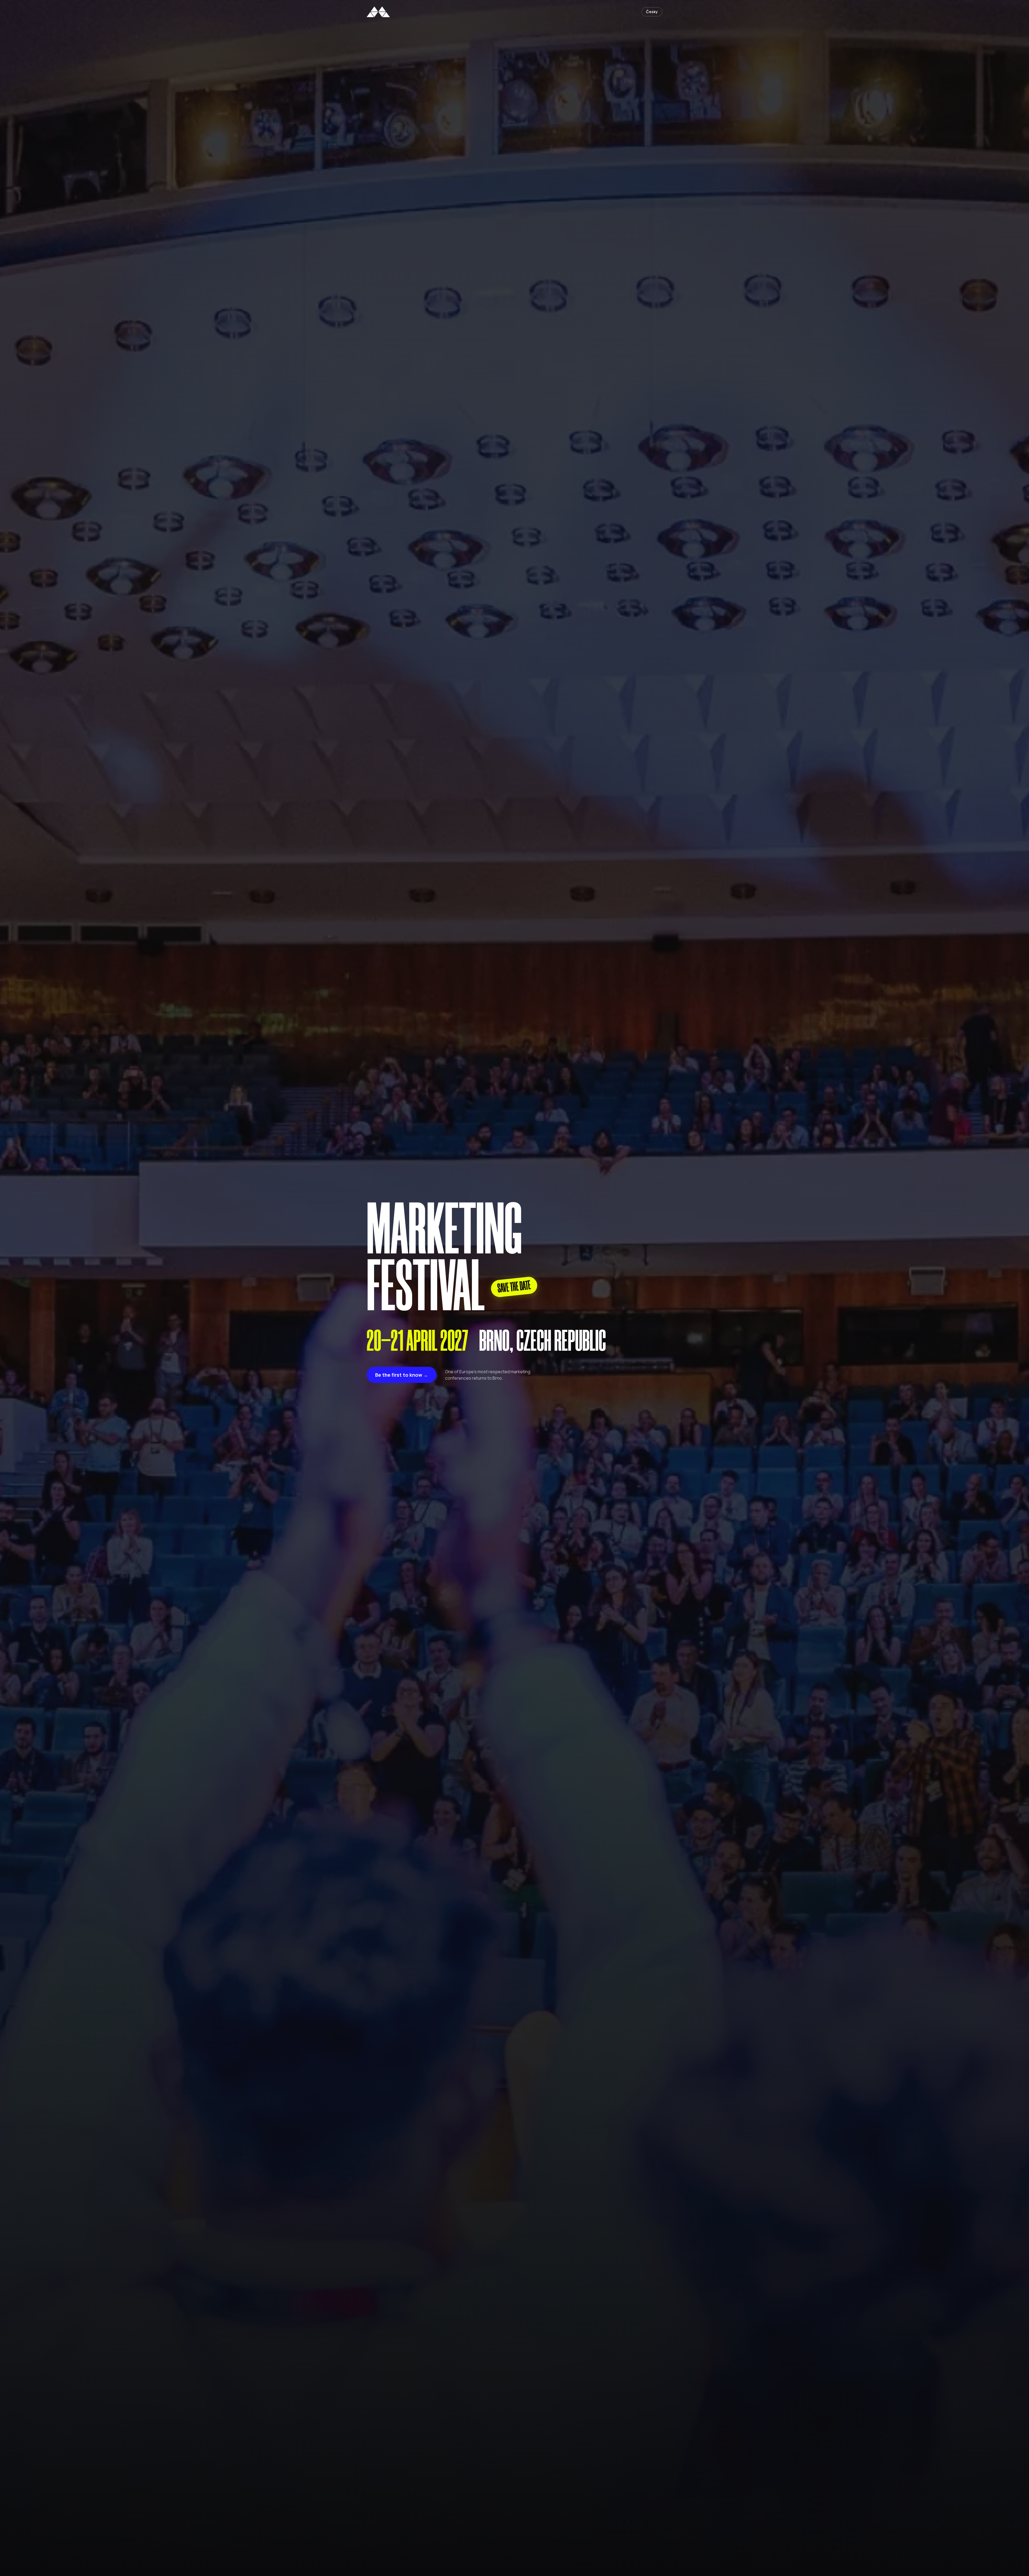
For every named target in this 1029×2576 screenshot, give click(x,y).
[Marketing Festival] (378, 12)
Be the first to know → (402, 1375)
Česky (652, 12)
